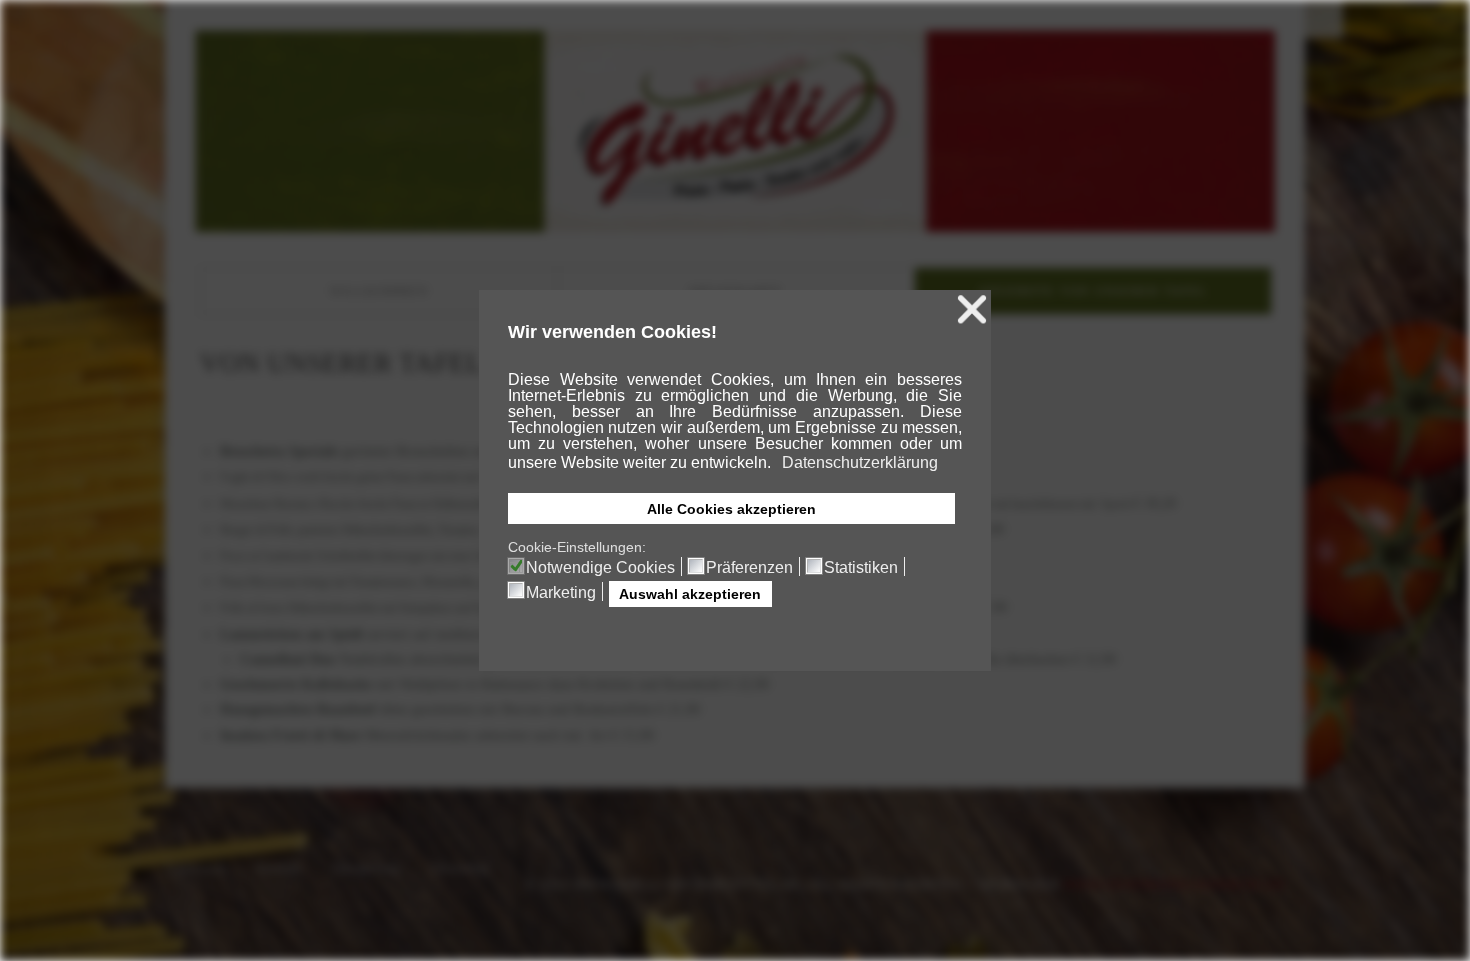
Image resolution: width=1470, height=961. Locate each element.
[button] (772, 464)
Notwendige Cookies (600, 568)
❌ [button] (972, 309)
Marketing (561, 593)
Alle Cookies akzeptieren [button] (731, 509)
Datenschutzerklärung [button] (860, 462)
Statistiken (861, 568)
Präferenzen (749, 568)
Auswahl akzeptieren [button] (690, 594)
